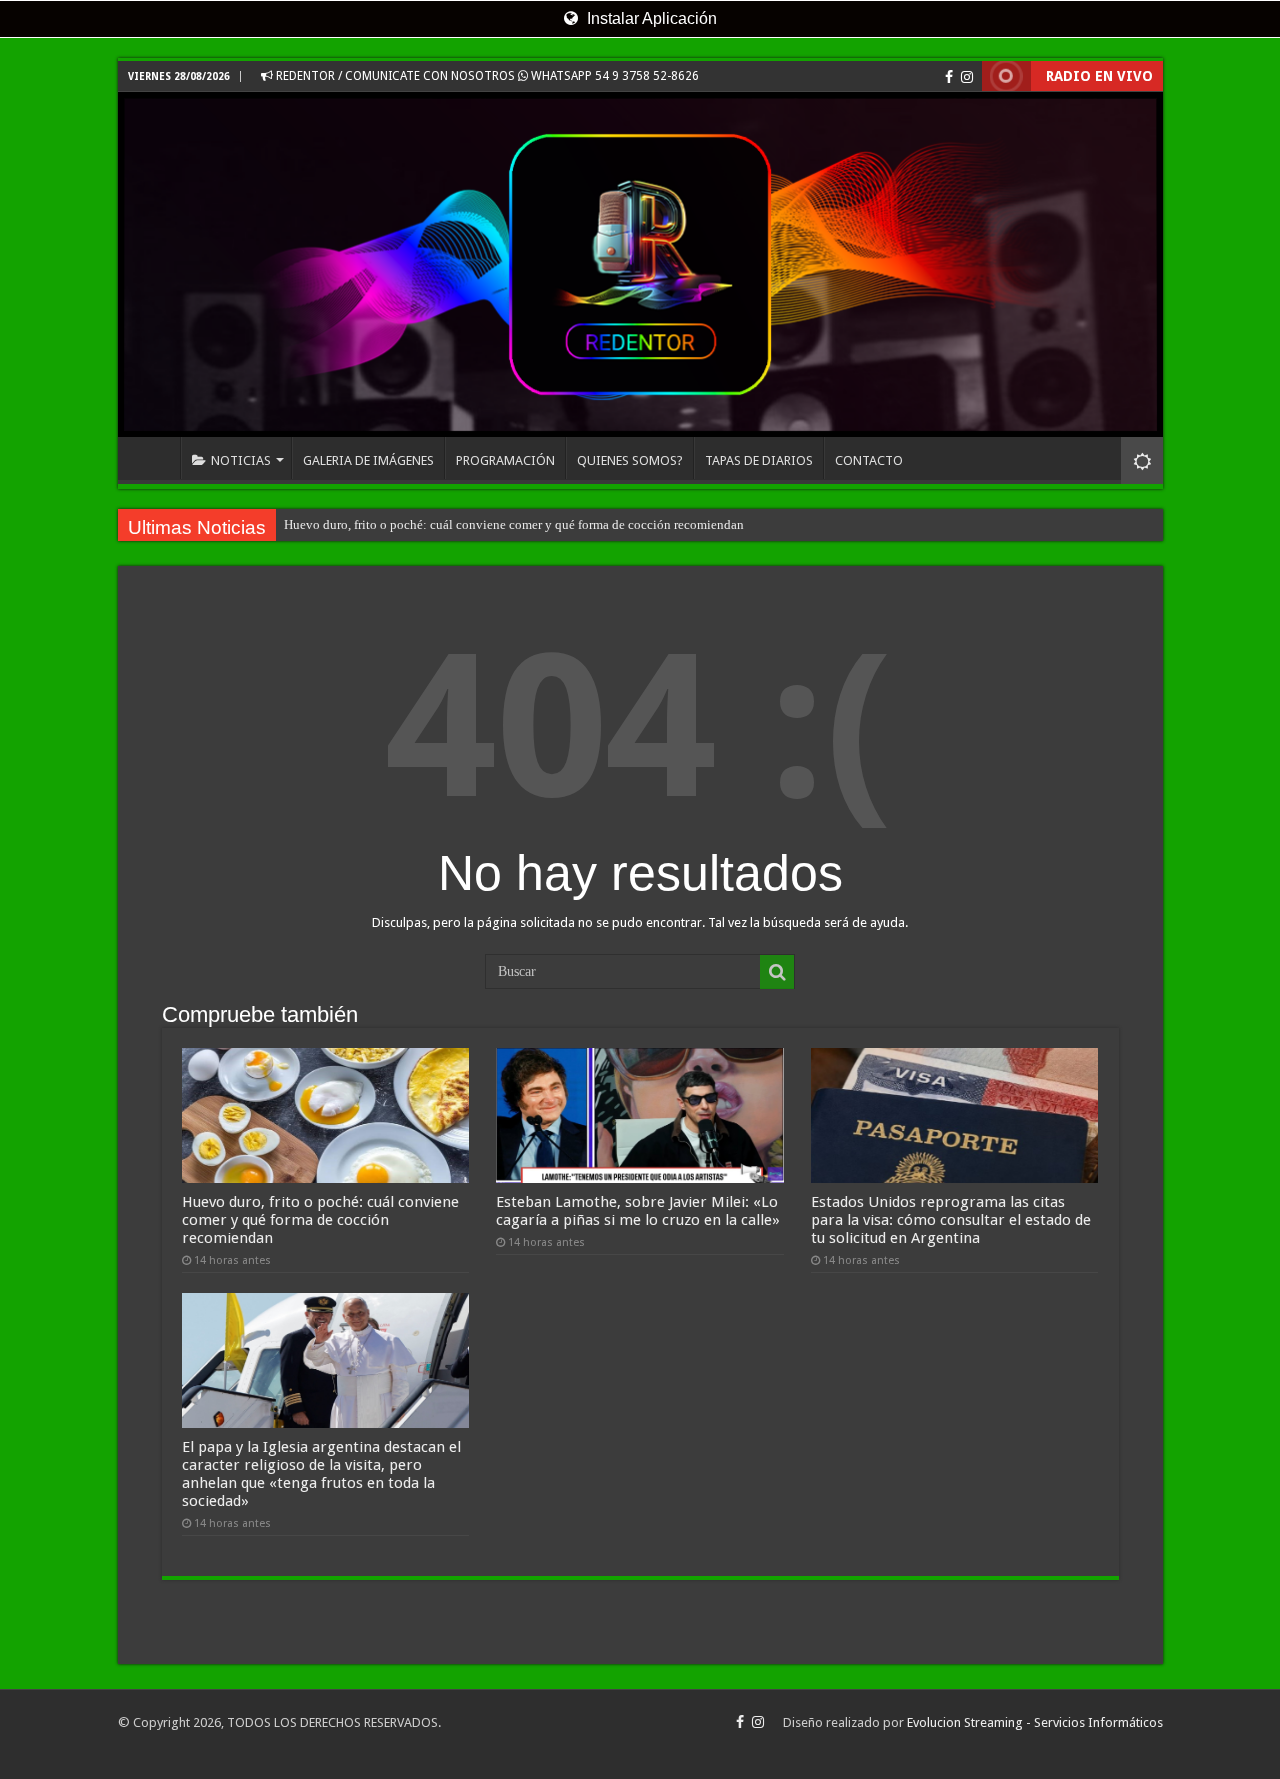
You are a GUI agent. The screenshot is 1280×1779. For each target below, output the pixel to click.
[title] (1142, 460)
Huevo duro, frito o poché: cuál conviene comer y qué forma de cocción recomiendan (514, 524)
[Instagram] (967, 77)
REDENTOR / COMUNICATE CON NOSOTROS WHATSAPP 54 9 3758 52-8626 (486, 76)
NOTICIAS (241, 460)
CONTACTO (869, 460)
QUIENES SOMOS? (630, 460)
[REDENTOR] (640, 264)
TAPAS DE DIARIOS (759, 460)
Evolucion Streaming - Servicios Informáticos (1035, 1722)
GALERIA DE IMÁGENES (368, 460)
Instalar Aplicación (650, 18)
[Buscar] (777, 972)
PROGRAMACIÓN (505, 460)
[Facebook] (949, 77)
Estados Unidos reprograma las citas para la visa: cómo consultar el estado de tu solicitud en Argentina (951, 1220)
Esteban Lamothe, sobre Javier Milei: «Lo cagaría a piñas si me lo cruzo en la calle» (638, 1211)
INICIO (154, 458)
